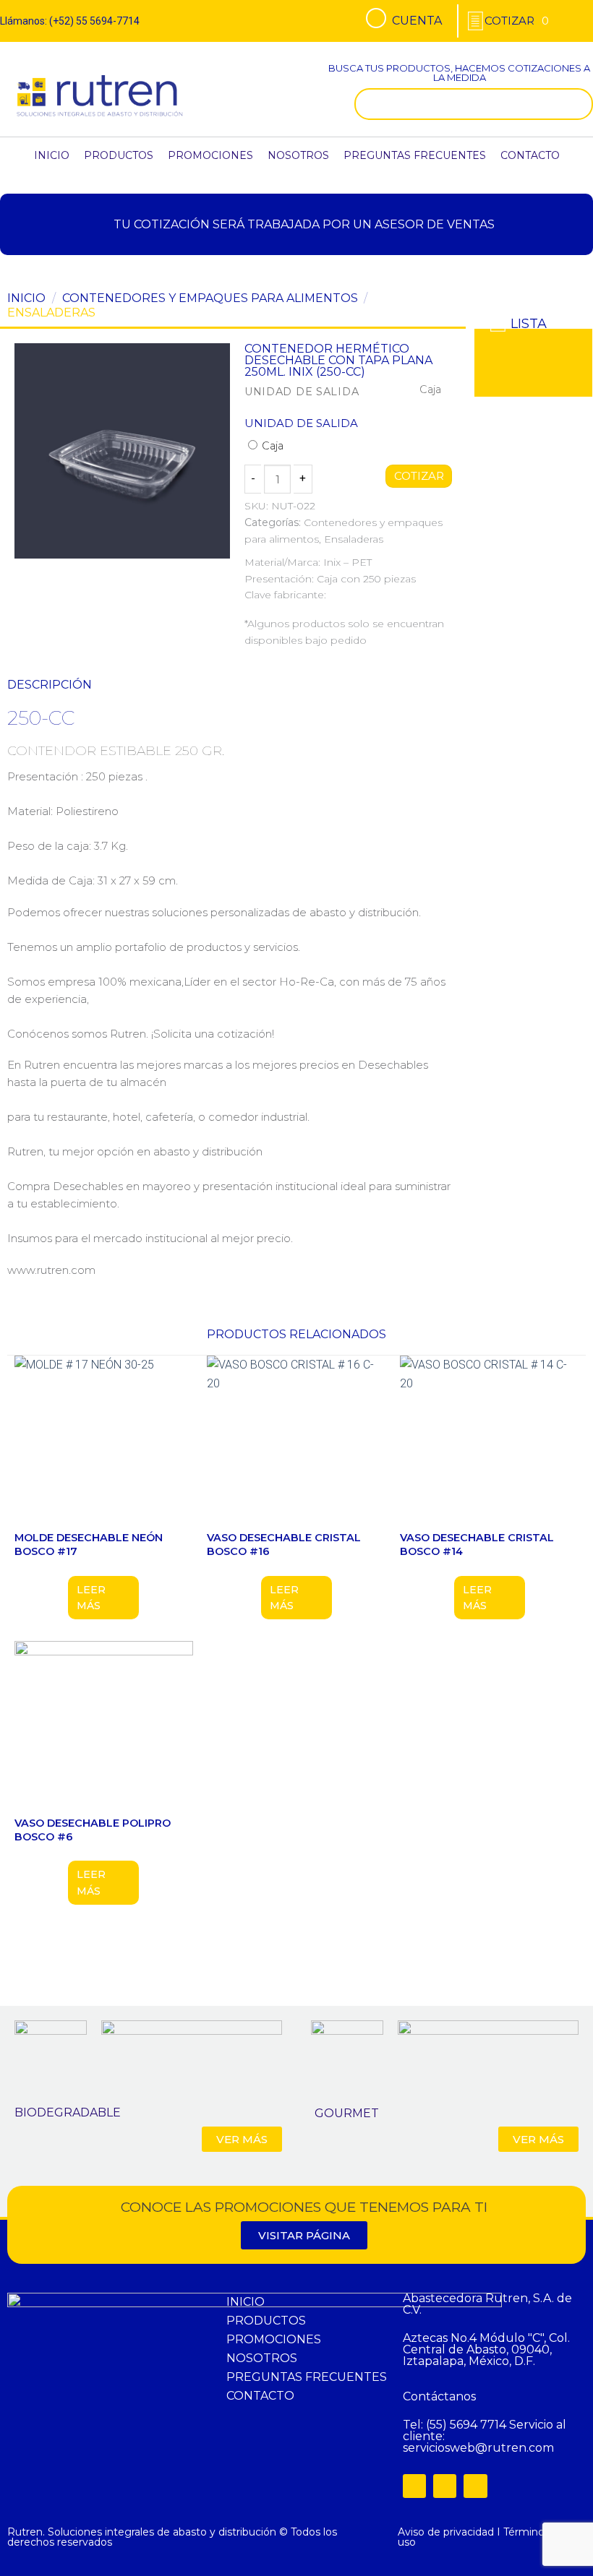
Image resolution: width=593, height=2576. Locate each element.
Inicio (26, 298)
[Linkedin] (475, 2486)
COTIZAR (419, 476)
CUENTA (417, 21)
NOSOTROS (298, 155)
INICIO (52, 155)
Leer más (91, 1598)
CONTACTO (530, 155)
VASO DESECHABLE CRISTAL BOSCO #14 (477, 1545)
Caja (271, 446)
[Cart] (517, 21)
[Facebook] (414, 2486)
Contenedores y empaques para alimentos (210, 298)
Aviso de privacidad (446, 2532)
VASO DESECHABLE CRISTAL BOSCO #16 (284, 1545)
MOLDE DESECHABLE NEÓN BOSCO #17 (89, 1545)
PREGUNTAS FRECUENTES (415, 155)
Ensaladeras (51, 313)
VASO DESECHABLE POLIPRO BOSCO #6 (93, 1830)
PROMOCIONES (210, 155)
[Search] (579, 104)
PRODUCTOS (119, 155)
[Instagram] (445, 2486)
